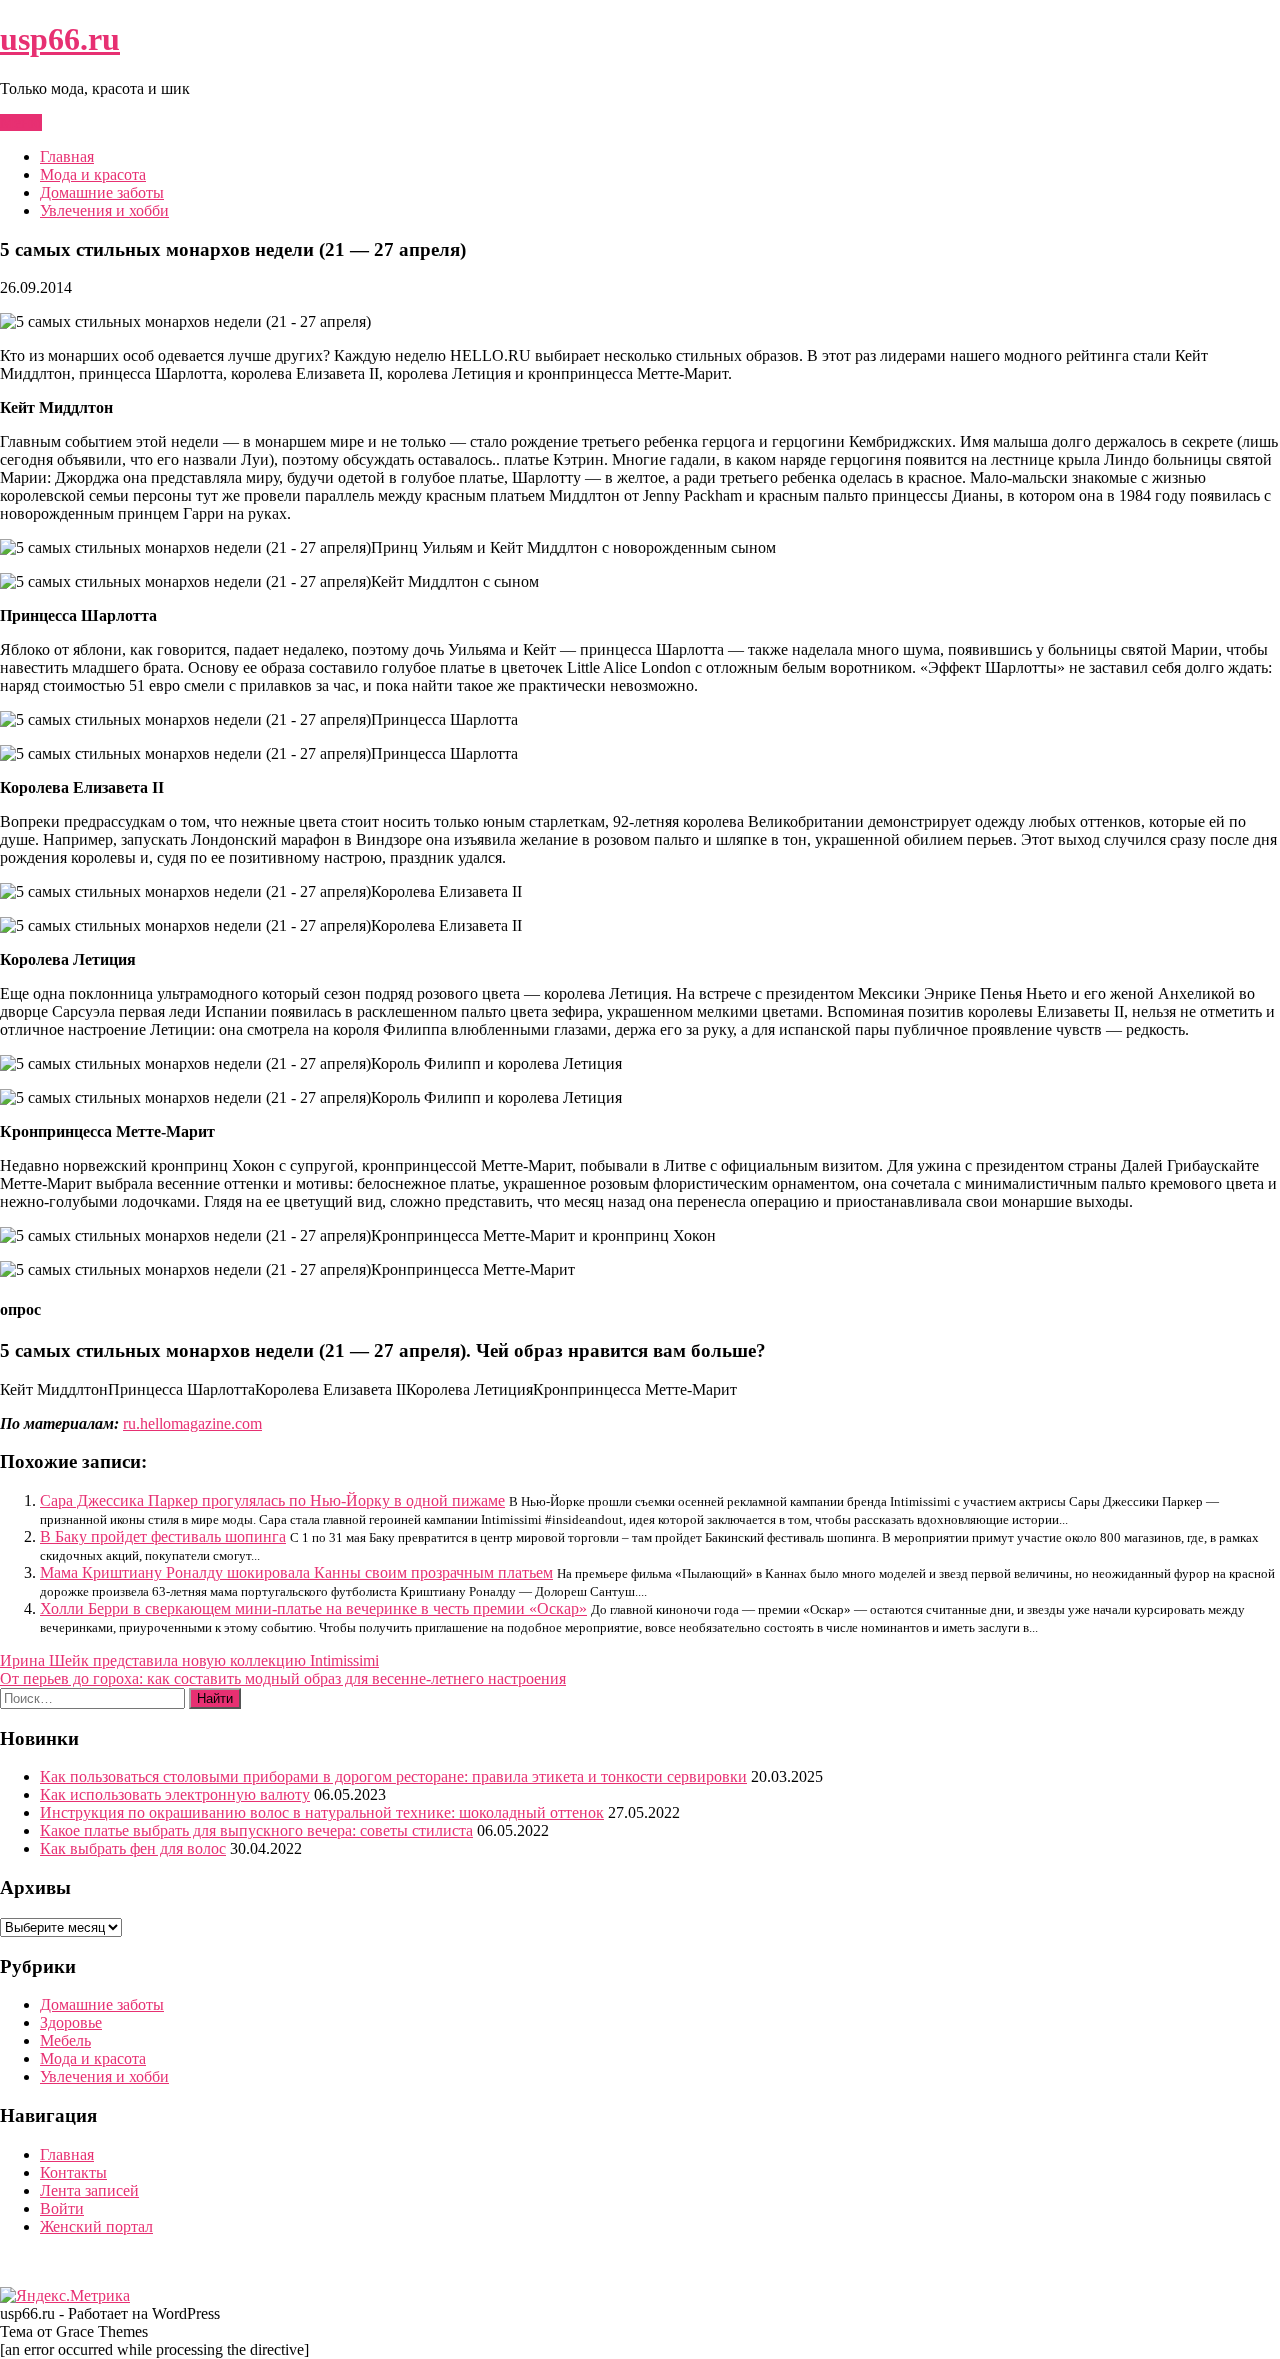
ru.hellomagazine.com (192, 1423)
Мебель (65, 2040)
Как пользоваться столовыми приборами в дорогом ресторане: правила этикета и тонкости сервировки (393, 1776)
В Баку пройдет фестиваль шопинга (163, 1536)
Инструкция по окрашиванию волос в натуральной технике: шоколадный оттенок (322, 1812)
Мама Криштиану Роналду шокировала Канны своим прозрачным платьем (296, 1572)
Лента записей (89, 2190)
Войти (62, 2208)
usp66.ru (60, 39)
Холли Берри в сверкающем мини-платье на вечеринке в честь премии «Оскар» (313, 1608)
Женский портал (96, 2226)
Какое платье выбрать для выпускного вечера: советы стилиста (256, 1830)
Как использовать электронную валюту (175, 1794)
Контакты (73, 2172)
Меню (21, 122)
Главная (67, 156)
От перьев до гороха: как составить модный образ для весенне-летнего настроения (283, 1678)
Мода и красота (93, 174)
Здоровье (71, 2022)
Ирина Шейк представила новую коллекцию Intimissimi (189, 1660)
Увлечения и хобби (104, 210)
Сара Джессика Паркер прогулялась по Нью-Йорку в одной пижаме (272, 1500)
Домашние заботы (102, 192)
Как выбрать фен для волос (133, 1848)
